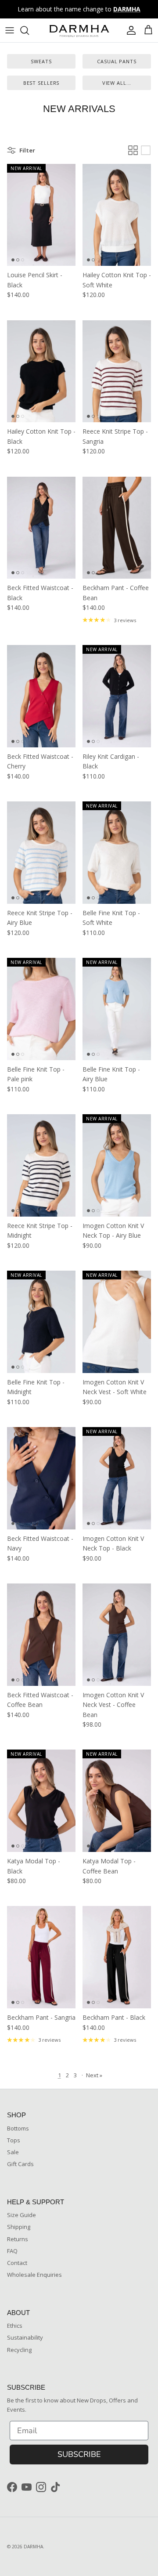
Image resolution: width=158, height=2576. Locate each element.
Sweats (41, 61)
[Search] (29, 30)
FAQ (12, 2251)
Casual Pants (117, 61)
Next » (94, 2075)
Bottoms (18, 2128)
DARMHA (33, 2547)
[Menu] (10, 30)
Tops (14, 2140)
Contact (17, 2263)
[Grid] (133, 150)
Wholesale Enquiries (34, 2275)
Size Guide (22, 2215)
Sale (13, 2152)
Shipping (19, 2227)
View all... (117, 83)
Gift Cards (20, 2164)
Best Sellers (41, 83)
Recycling (19, 2350)
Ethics (15, 2326)
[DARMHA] (79, 30)
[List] (146, 150)
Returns (18, 2239)
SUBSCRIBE (79, 2454)
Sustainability (25, 2337)
